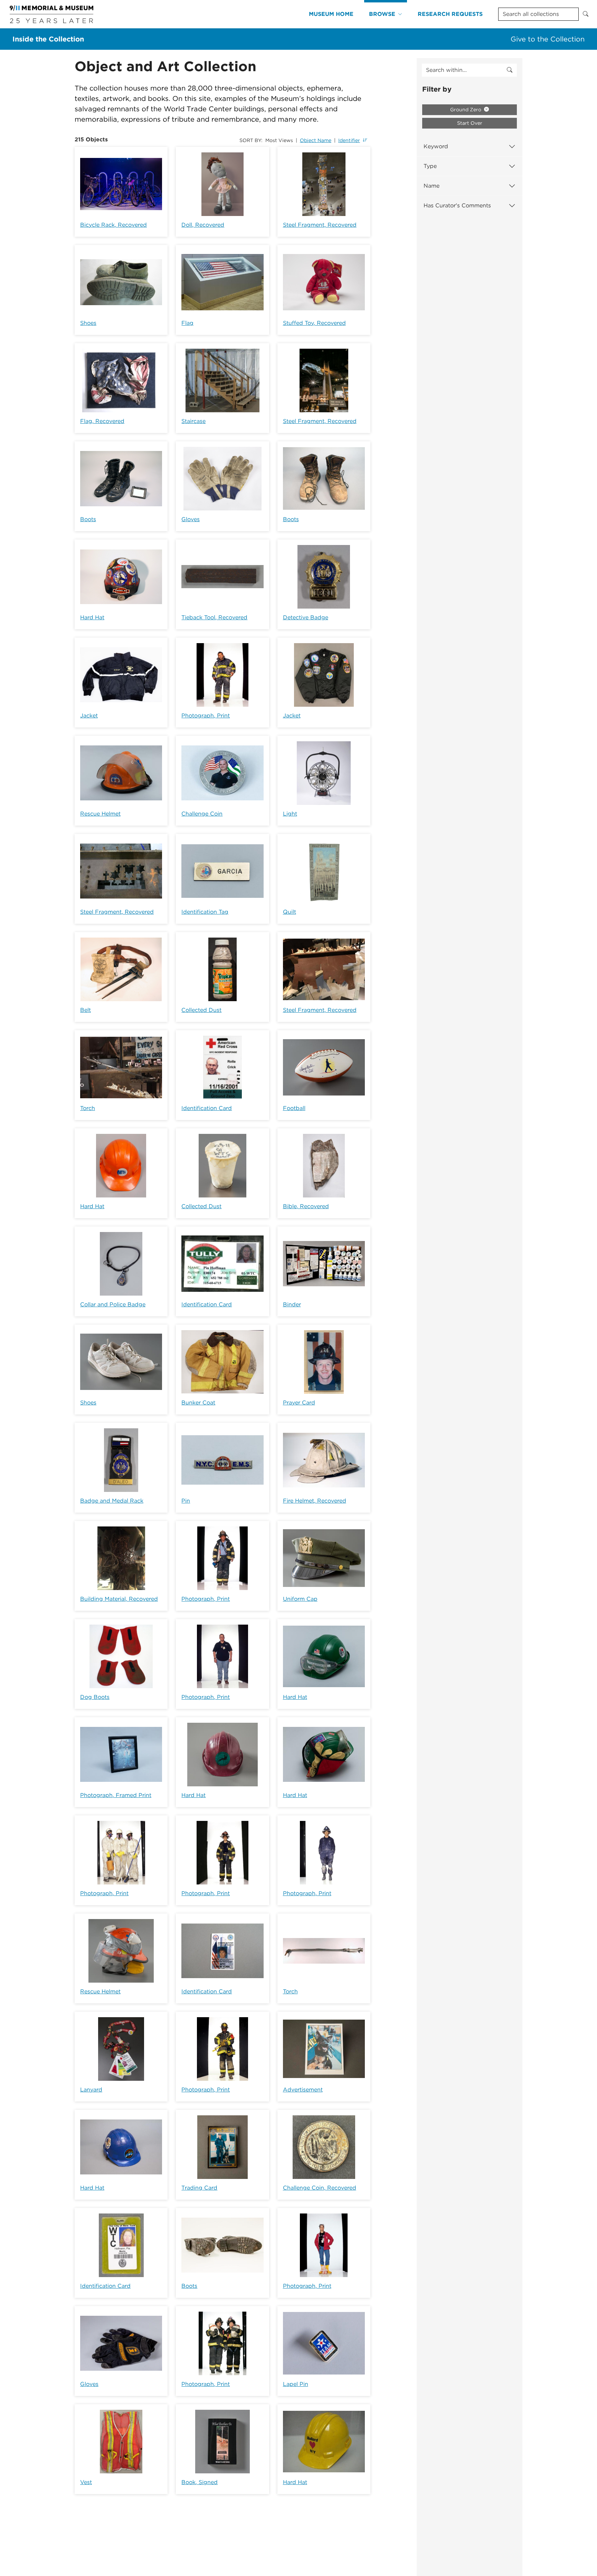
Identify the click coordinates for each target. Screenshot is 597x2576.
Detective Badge (306, 617)
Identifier (349, 140)
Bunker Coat (198, 1403)
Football (294, 1108)
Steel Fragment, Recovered (320, 225)
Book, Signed (200, 2482)
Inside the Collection (48, 39)
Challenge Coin (202, 814)
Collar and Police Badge (113, 1304)
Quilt (290, 912)
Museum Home (331, 14)
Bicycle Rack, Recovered (113, 225)
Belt (86, 1010)
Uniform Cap (300, 1599)
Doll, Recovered (203, 225)
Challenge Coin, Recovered (320, 2188)
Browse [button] (382, 14)
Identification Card (207, 1108)
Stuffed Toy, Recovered (314, 323)
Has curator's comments (457, 205)
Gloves (191, 519)
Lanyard (91, 2090)
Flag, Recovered (102, 421)
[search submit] (510, 70)
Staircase (193, 421)
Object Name (316, 140)
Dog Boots (95, 1697)
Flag (187, 323)
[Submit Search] (586, 14)
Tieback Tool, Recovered (214, 617)
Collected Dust (201, 1010)
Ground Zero (466, 110)
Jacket (89, 716)
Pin (186, 1501)
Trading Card (199, 2188)
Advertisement (303, 2090)
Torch (88, 1108)
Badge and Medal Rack (112, 1501)
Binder (292, 1304)
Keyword (436, 146)
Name (432, 186)
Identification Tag (205, 912)
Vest (86, 2482)
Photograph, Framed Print (116, 1795)
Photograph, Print (206, 716)
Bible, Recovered (306, 1206)
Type (430, 166)
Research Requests (450, 14)
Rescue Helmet (100, 814)
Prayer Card (299, 1403)
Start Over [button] (470, 123)
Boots (88, 519)
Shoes (88, 323)
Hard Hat (92, 617)
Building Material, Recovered (119, 1599)
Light (290, 814)
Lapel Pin (296, 2384)
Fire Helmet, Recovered (315, 1501)
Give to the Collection (548, 39)
